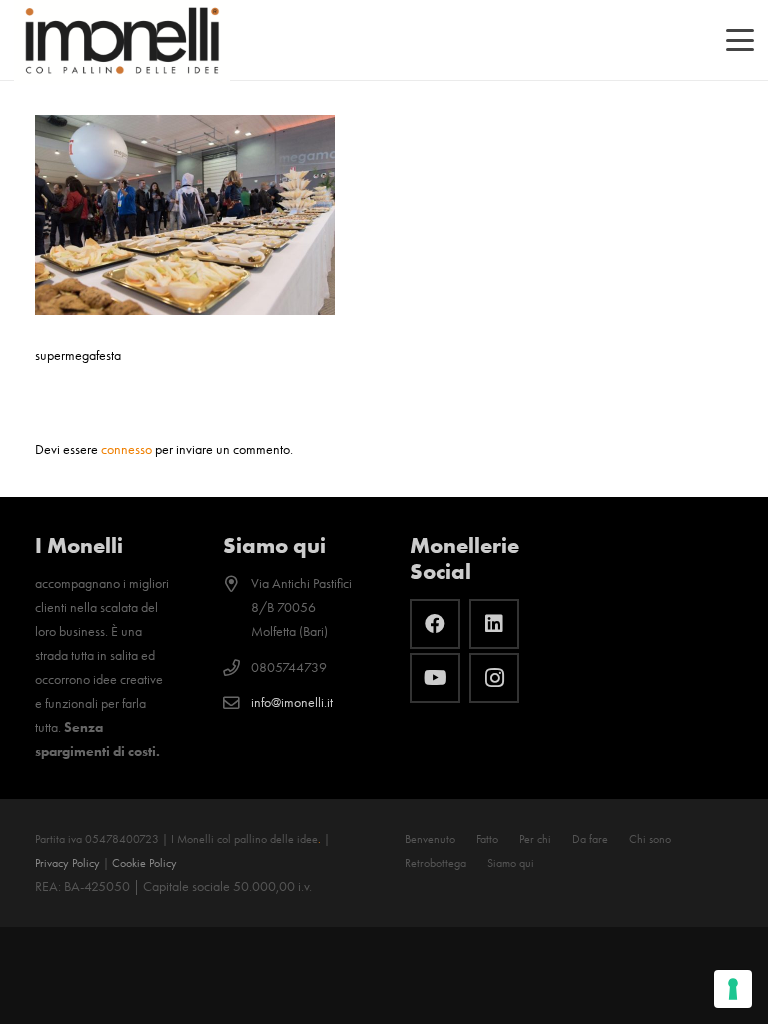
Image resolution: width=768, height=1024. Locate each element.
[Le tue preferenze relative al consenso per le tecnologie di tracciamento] (733, 989)
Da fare (590, 839)
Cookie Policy (144, 863)
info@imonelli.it (292, 702)
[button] (740, 40)
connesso (126, 449)
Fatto (487, 839)
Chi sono (650, 839)
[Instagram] (494, 678)
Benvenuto (430, 839)
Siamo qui (510, 863)
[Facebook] (435, 624)
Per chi (535, 839)
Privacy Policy (67, 863)
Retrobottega (435, 863)
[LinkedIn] (494, 624)
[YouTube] (435, 678)
